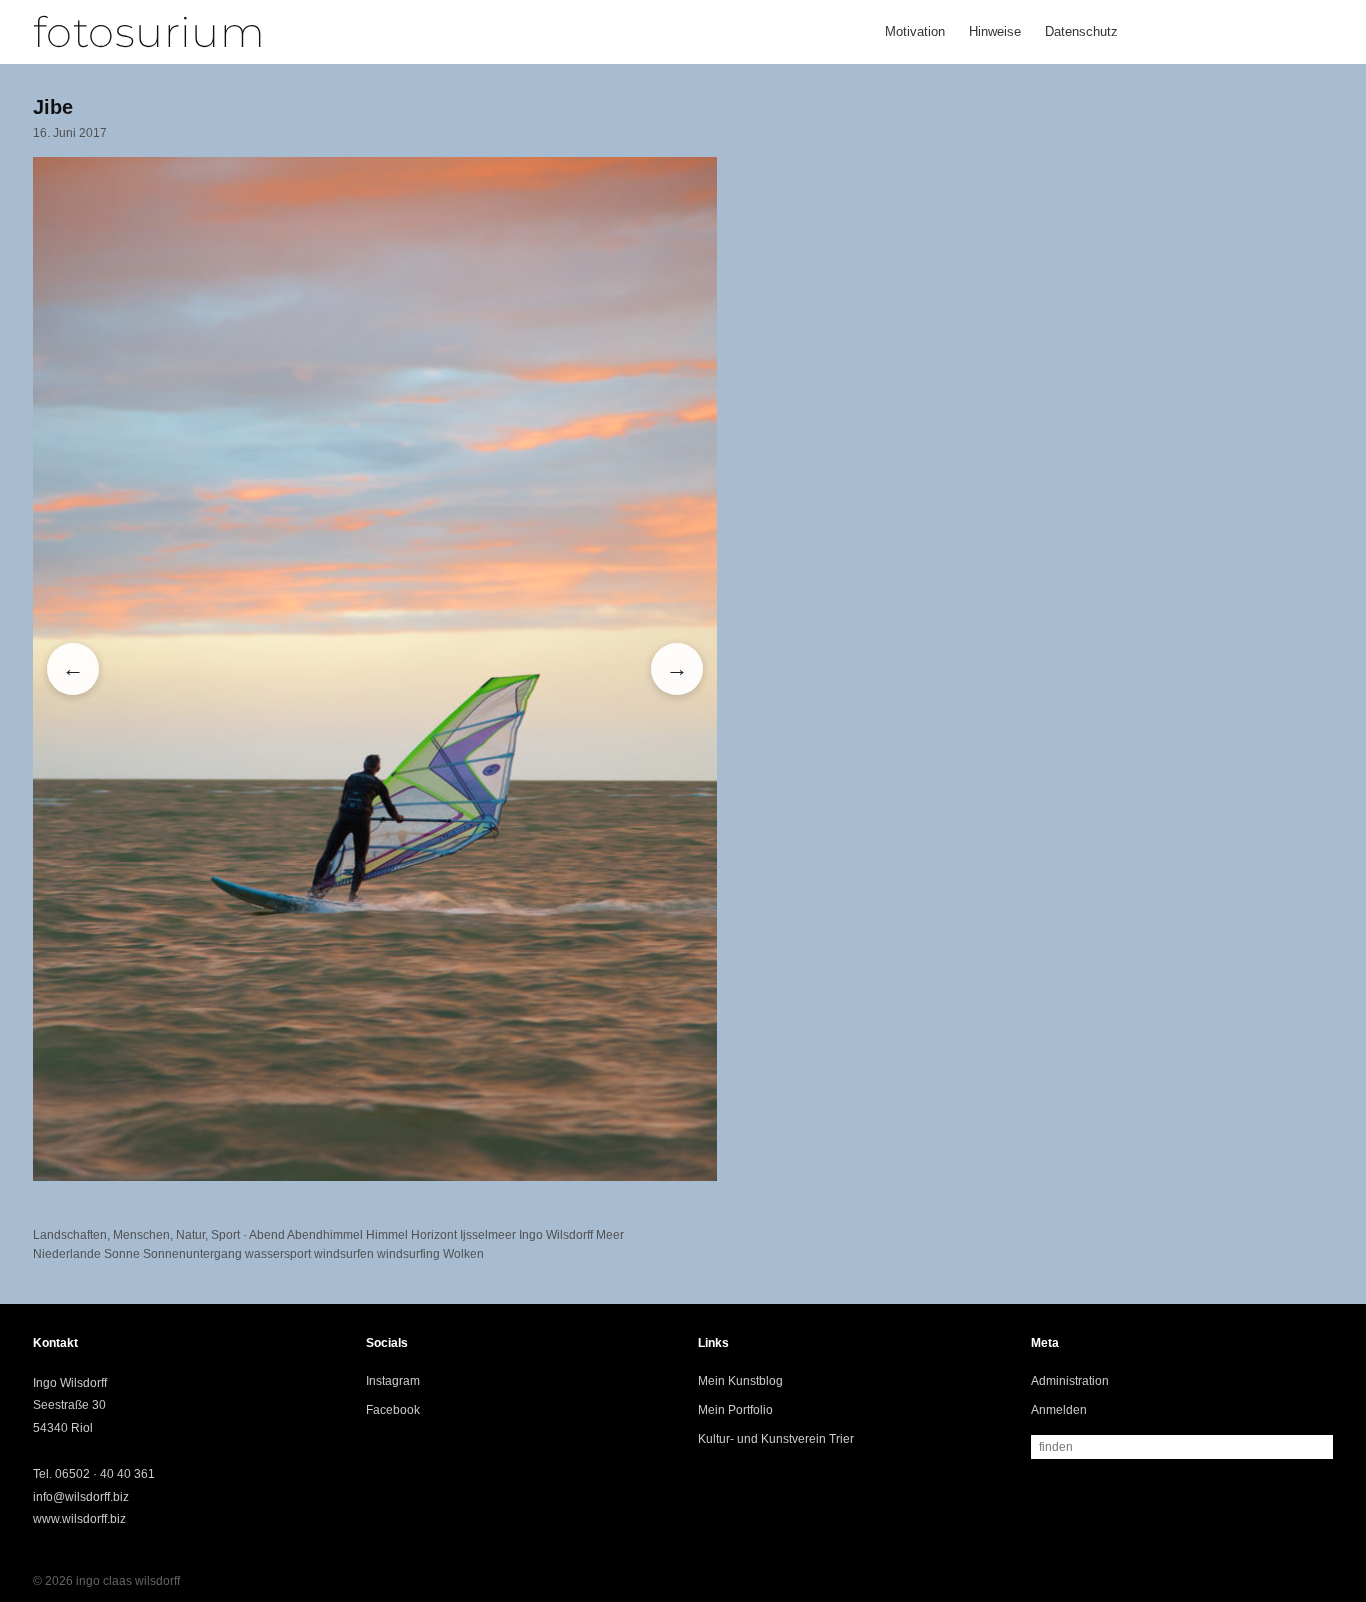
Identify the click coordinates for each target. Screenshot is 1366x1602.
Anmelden (1059, 1410)
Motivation (915, 31)
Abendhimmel (325, 1235)
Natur (190, 1235)
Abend (267, 1235)
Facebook (393, 1410)
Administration (1070, 1381)
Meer (610, 1235)
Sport (225, 1235)
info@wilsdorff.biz (81, 1497)
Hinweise (995, 31)
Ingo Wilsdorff (556, 1235)
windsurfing (408, 1254)
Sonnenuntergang (192, 1254)
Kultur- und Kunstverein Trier (776, 1439)
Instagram (393, 1381)
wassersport (278, 1254)
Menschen (141, 1235)
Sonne (122, 1254)
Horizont (434, 1235)
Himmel (387, 1235)
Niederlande (67, 1254)
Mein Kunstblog (740, 1381)
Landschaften (70, 1235)
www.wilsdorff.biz (79, 1519)
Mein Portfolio (735, 1410)
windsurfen (344, 1254)
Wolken (463, 1254)
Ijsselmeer (488, 1235)
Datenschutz (1081, 31)
